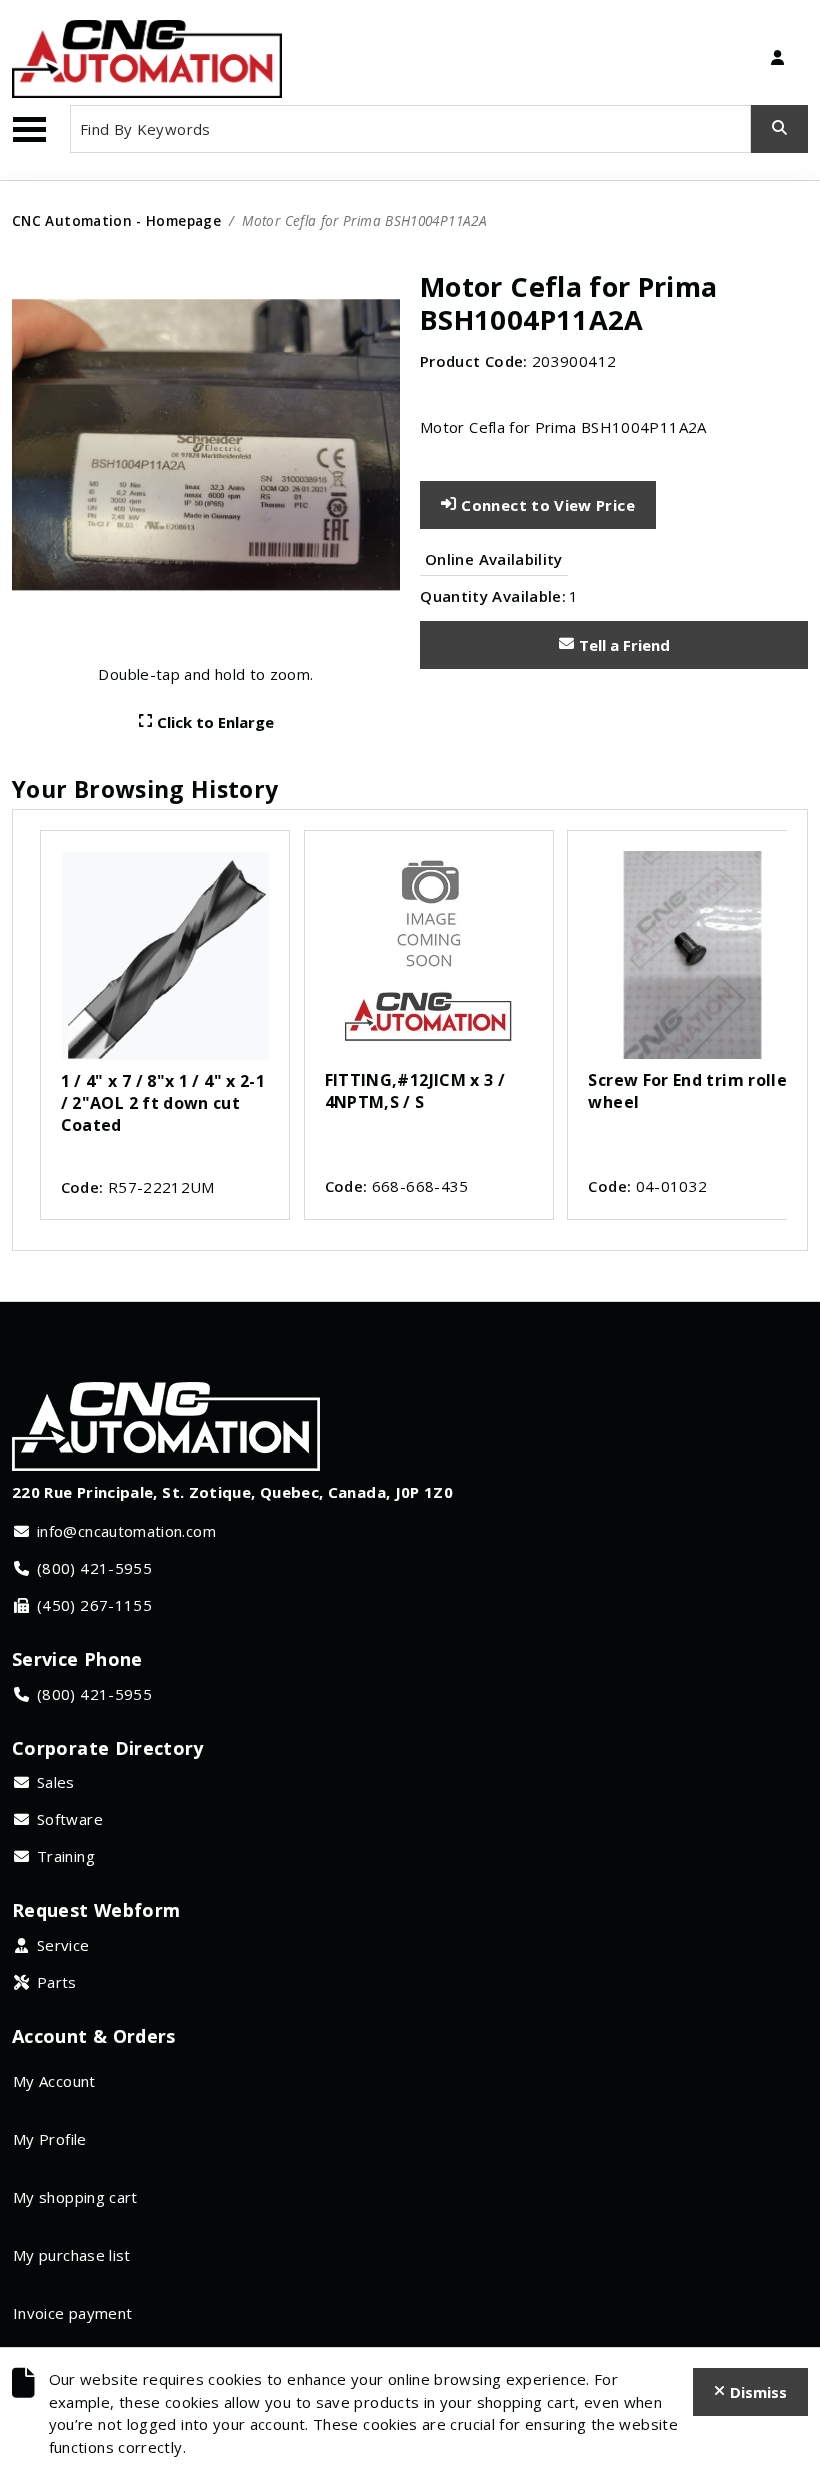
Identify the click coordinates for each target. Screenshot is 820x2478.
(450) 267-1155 (94, 1605)
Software (70, 1819)
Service (63, 1945)
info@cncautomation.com (126, 1531)
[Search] (779, 129)
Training (66, 1856)
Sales (56, 1782)
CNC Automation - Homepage (116, 220)
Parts (57, 1982)
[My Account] (777, 59)
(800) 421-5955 (94, 1568)
